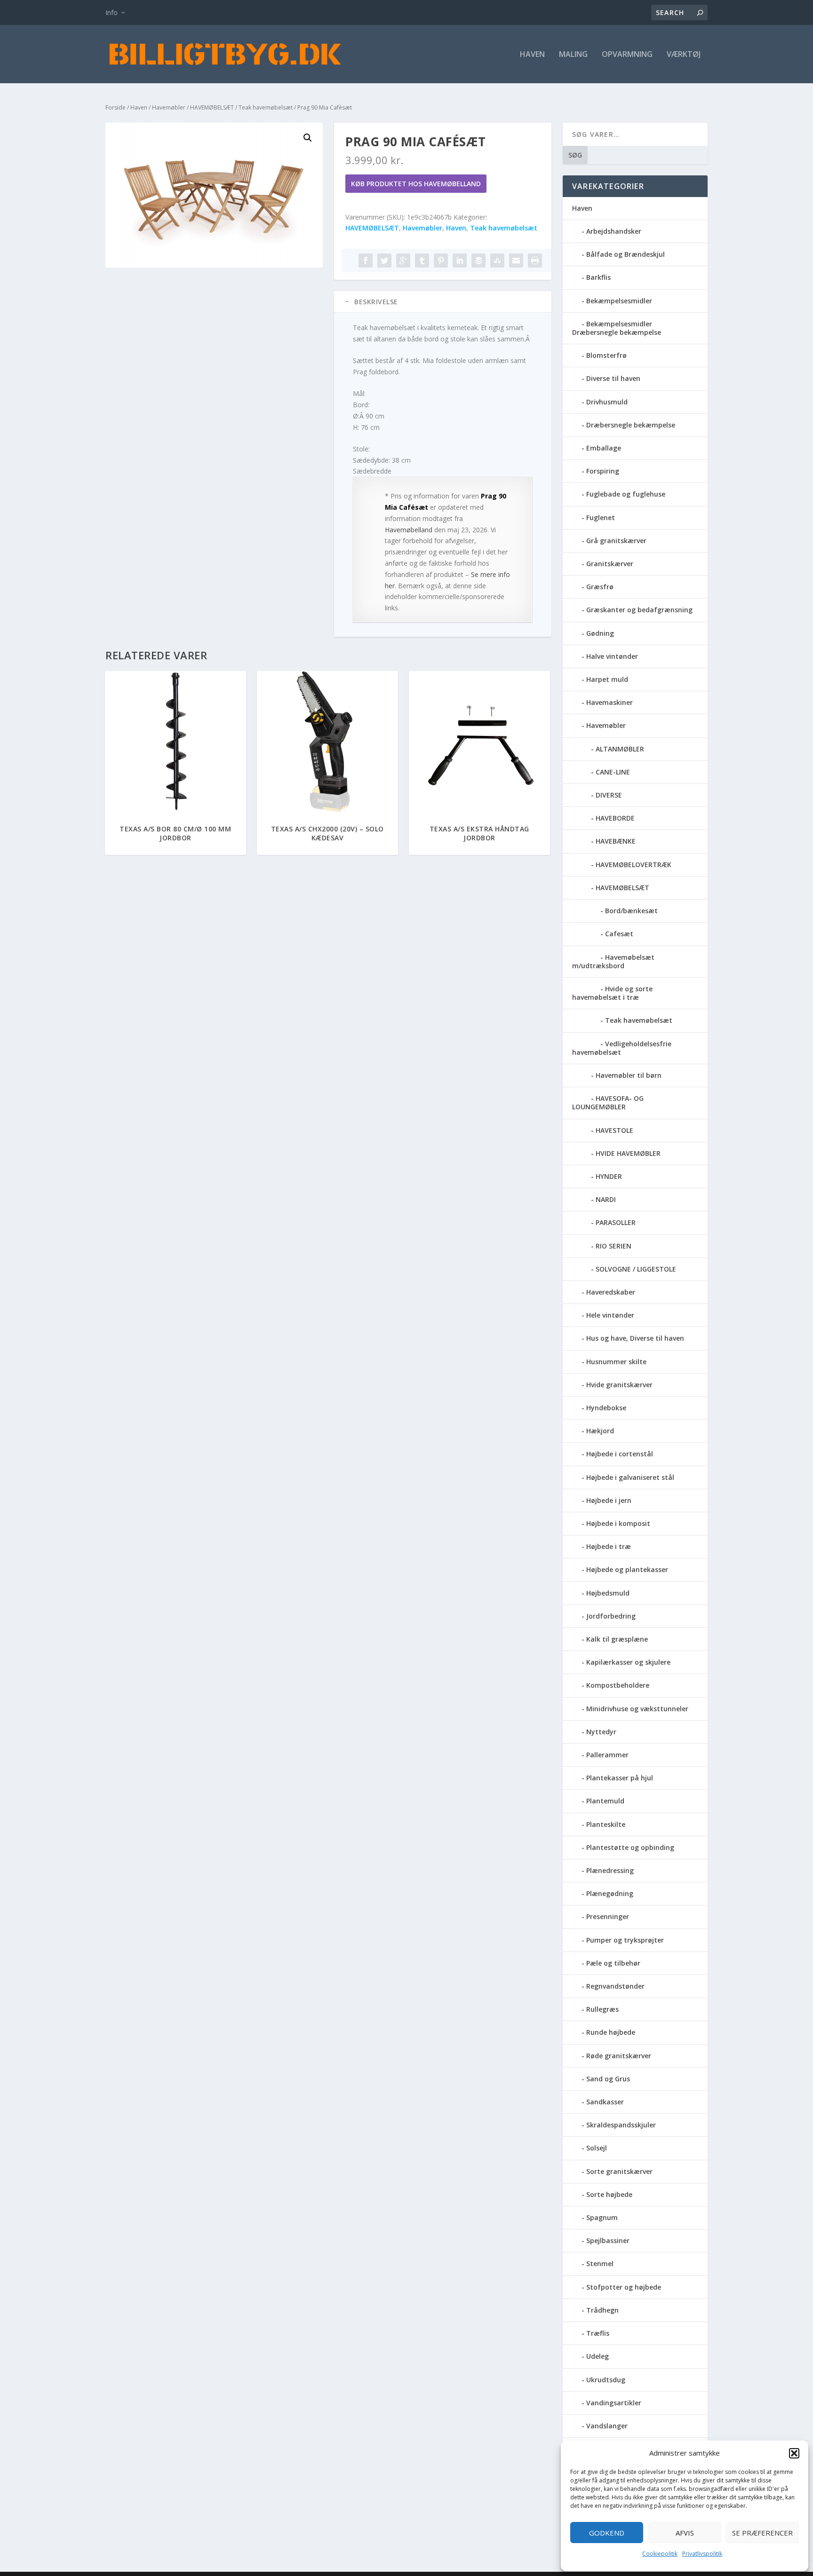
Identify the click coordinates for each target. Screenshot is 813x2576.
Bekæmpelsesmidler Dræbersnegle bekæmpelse (617, 328)
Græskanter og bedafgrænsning (639, 610)
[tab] (443, 302)
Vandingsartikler (614, 2403)
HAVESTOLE (614, 1130)
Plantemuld (605, 1801)
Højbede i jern (609, 1500)
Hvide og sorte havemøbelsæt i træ (612, 993)
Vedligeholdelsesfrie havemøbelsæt (622, 1048)
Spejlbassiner (608, 2240)
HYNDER (609, 1176)
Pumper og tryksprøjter (625, 1940)
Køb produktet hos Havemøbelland (416, 184)
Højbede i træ (609, 1546)
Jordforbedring (611, 1616)
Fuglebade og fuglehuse (626, 494)
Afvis (685, 2533)
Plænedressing (610, 1870)
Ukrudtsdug (606, 2380)
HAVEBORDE (615, 818)
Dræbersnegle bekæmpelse (631, 425)
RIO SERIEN (614, 1246)
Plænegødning (610, 1893)
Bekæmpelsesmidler (619, 301)
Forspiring (603, 471)
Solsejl (597, 2148)
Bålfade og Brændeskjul (626, 254)
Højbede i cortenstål (620, 1454)
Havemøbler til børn (629, 1075)
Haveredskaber (611, 1292)
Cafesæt (619, 934)
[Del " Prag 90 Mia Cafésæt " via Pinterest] (441, 261)
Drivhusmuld (607, 402)
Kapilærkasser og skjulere (628, 1662)
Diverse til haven (613, 378)
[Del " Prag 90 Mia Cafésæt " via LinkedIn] (460, 261)
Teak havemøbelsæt (266, 107)
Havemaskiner (610, 702)
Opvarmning (627, 55)
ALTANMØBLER (620, 749)
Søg (575, 155)
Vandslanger (607, 2426)
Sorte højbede (609, 2194)
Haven (532, 55)
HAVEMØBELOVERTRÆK (634, 865)
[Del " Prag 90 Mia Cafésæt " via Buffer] (478, 261)
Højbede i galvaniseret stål (630, 1477)
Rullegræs (602, 2009)
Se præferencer (762, 2533)
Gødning (600, 633)
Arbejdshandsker (614, 231)
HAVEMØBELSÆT (212, 107)
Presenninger (608, 1916)
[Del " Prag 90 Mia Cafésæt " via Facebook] (366, 261)
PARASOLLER (616, 1222)
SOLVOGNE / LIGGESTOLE (636, 1269)
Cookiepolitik (660, 2554)
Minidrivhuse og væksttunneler (637, 1709)
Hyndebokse (606, 1408)
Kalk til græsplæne (617, 1639)
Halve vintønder (612, 656)
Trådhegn (602, 2310)
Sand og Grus (608, 2079)
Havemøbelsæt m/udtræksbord (613, 961)
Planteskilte (606, 1824)
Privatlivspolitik (702, 2554)
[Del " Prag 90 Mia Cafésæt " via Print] (535, 261)
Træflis (598, 2333)
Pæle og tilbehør (613, 1963)
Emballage (604, 448)
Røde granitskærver (619, 2056)
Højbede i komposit (618, 1523)
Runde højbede (611, 2032)
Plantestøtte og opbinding (630, 1847)
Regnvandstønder (615, 1986)
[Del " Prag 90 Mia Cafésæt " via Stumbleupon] (497, 261)
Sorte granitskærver (619, 2171)
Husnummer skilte (616, 1362)
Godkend (607, 2533)
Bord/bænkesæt (631, 911)
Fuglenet (601, 518)
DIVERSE (609, 795)
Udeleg (598, 2356)
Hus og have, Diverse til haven (635, 1338)
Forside (116, 107)
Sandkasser (605, 2102)
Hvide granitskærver (619, 1385)
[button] (794, 2453)
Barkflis (598, 277)
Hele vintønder (610, 1315)
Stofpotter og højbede (624, 2287)
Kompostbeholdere (618, 1685)
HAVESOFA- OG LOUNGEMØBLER (608, 1102)
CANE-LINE (613, 772)
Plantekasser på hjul (620, 1778)
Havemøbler (169, 107)
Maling (573, 55)
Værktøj (684, 55)
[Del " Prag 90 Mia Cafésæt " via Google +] (403, 261)
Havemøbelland (409, 530)
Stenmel (600, 2264)
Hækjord (600, 1431)
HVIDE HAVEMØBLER (628, 1153)
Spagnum (602, 2217)
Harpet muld (607, 679)
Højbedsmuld (608, 1593)
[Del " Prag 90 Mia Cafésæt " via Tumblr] (422, 261)
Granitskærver (610, 564)
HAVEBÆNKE (616, 841)
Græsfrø (600, 587)
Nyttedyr (601, 1732)
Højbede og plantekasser (627, 1569)
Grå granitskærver (616, 541)
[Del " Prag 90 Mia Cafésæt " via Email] (516, 261)
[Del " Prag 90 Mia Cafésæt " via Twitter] (384, 261)
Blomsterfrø (606, 355)
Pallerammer (607, 1755)
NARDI (606, 1199)
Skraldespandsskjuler (621, 2125)
